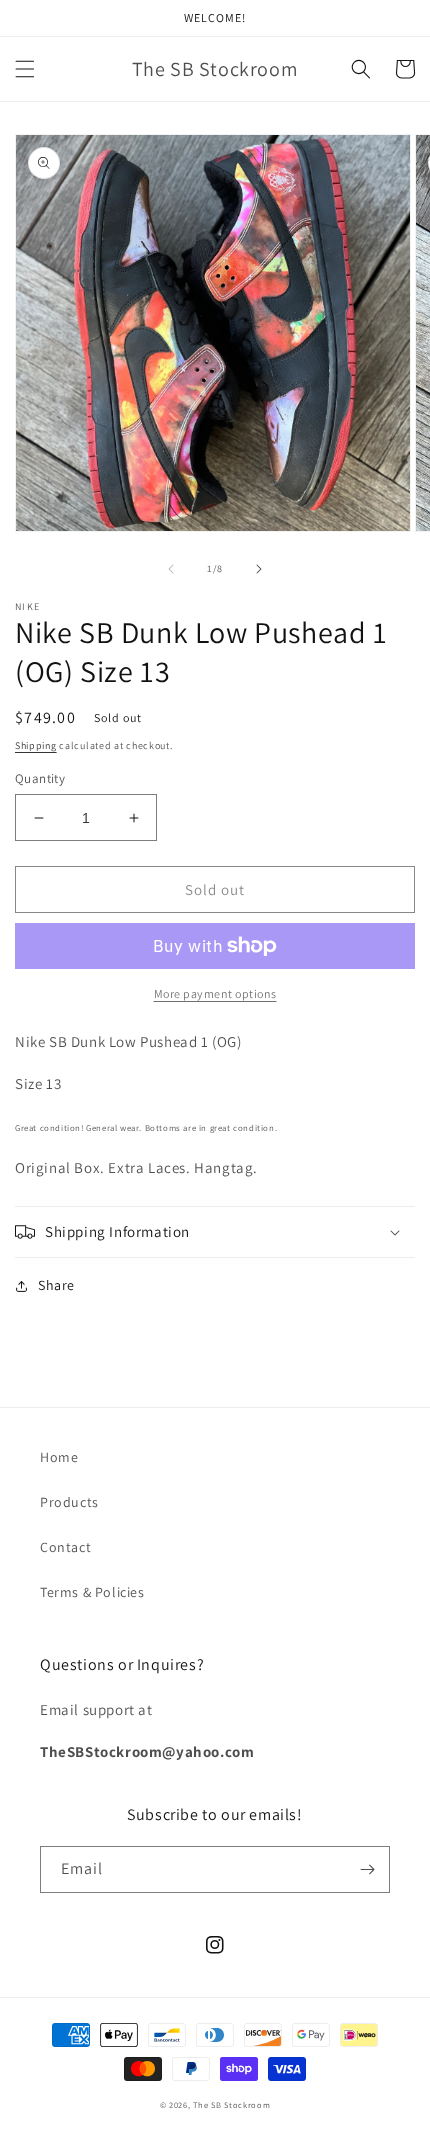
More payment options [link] (215, 993)
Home (59, 1457)
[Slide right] (259, 569)
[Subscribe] (367, 1869)
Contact (65, 1547)
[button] (25, 69)
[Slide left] (171, 569)
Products (69, 1502)
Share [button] (56, 1285)
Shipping (36, 745)
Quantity (40, 778)
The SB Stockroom (231, 2104)
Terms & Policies (92, 1592)
